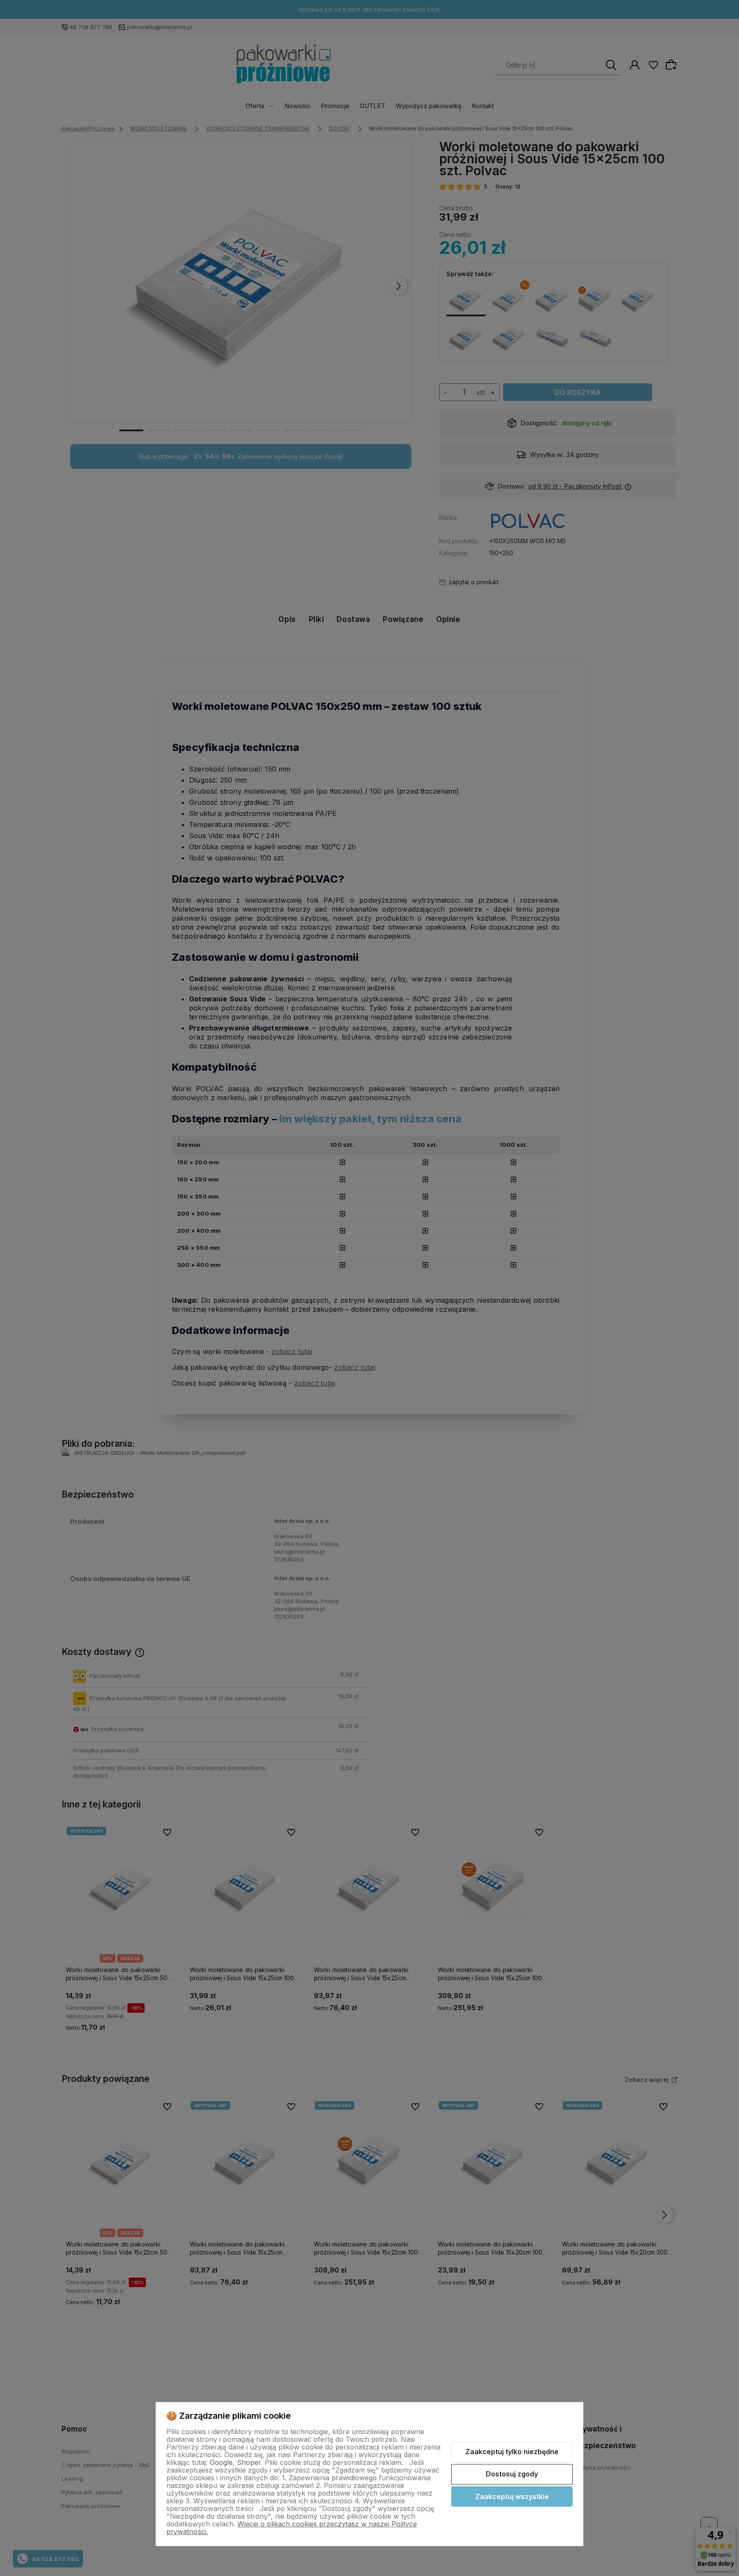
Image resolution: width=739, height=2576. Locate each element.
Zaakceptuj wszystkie (512, 2497)
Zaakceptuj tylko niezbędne (512, 2452)
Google (221, 2462)
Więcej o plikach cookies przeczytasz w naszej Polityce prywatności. (292, 2528)
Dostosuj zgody (512, 2474)
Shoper (249, 2462)
